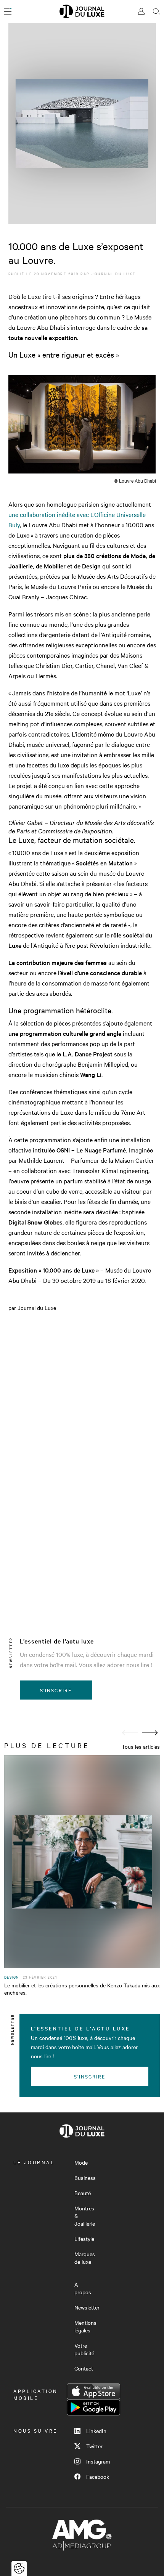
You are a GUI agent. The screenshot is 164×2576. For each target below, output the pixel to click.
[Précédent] (130, 1733)
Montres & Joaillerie (85, 2216)
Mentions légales (85, 2326)
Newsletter (87, 2307)
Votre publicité (84, 2349)
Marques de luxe (85, 2258)
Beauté (83, 2193)
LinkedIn (96, 2431)
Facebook (98, 2476)
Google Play (93, 2407)
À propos (83, 2288)
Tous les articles (141, 1746)
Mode (81, 2162)
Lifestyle (84, 2239)
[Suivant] (150, 1733)
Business (85, 2178)
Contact (84, 2368)
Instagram (98, 2461)
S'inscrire (56, 1690)
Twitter (94, 2446)
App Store (93, 2391)
